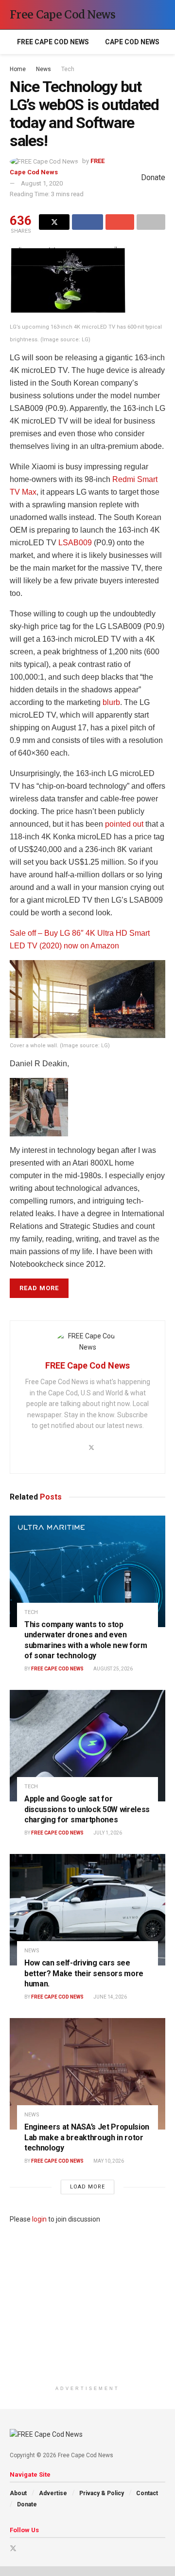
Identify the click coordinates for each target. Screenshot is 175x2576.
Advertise (53, 2493)
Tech (68, 69)
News (44, 69)
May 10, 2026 (108, 2161)
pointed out (124, 824)
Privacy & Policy (102, 2493)
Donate (27, 2504)
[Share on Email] (120, 222)
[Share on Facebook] (87, 222)
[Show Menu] (143, 15)
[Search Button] (161, 15)
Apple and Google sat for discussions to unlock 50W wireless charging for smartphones (87, 1809)
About (18, 2493)
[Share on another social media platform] (151, 222)
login (39, 2219)
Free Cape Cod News (63, 15)
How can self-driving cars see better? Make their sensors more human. (84, 1973)
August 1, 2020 (42, 183)
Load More (87, 2187)
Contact (147, 2493)
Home (18, 69)
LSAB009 (75, 543)
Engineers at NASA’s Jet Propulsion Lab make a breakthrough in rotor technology (87, 2137)
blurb (111, 702)
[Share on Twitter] (54, 222)
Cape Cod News (132, 42)
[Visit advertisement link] (87, 2303)
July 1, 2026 (107, 1833)
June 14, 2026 (110, 1997)
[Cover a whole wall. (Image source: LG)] (87, 999)
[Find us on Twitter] (13, 2548)
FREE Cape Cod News (53, 42)
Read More (39, 1288)
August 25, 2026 (113, 1669)
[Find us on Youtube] (26, 2548)
